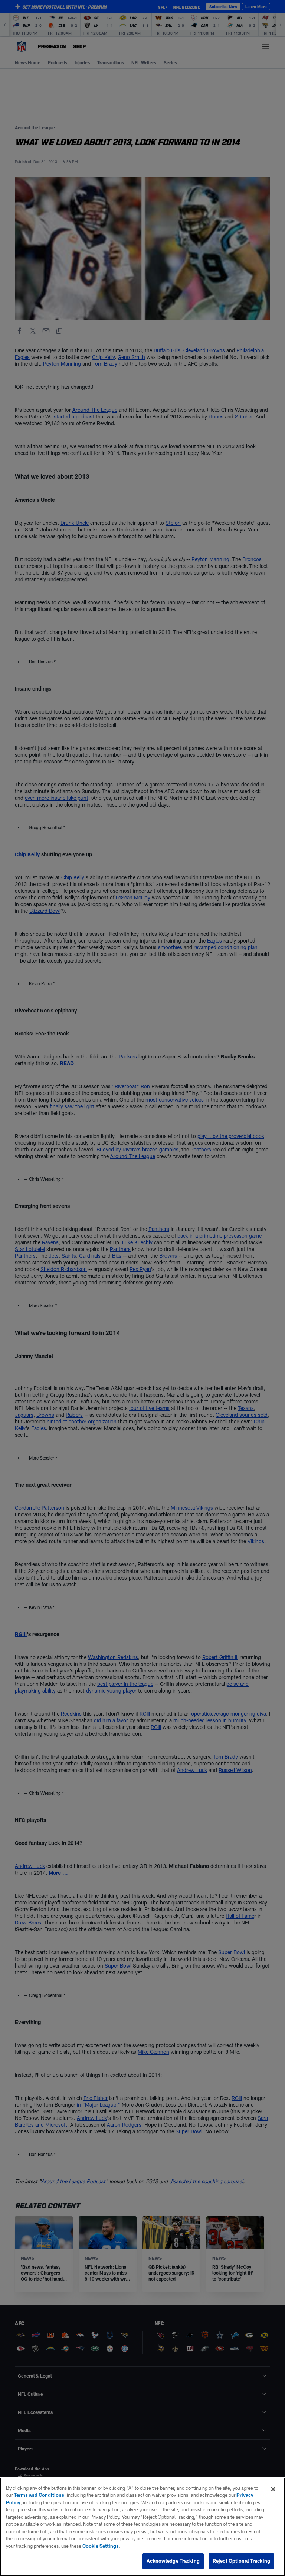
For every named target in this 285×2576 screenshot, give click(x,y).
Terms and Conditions (39, 2495)
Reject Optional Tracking (241, 2561)
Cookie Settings (101, 2546)
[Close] (273, 2489)
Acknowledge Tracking (173, 2561)
